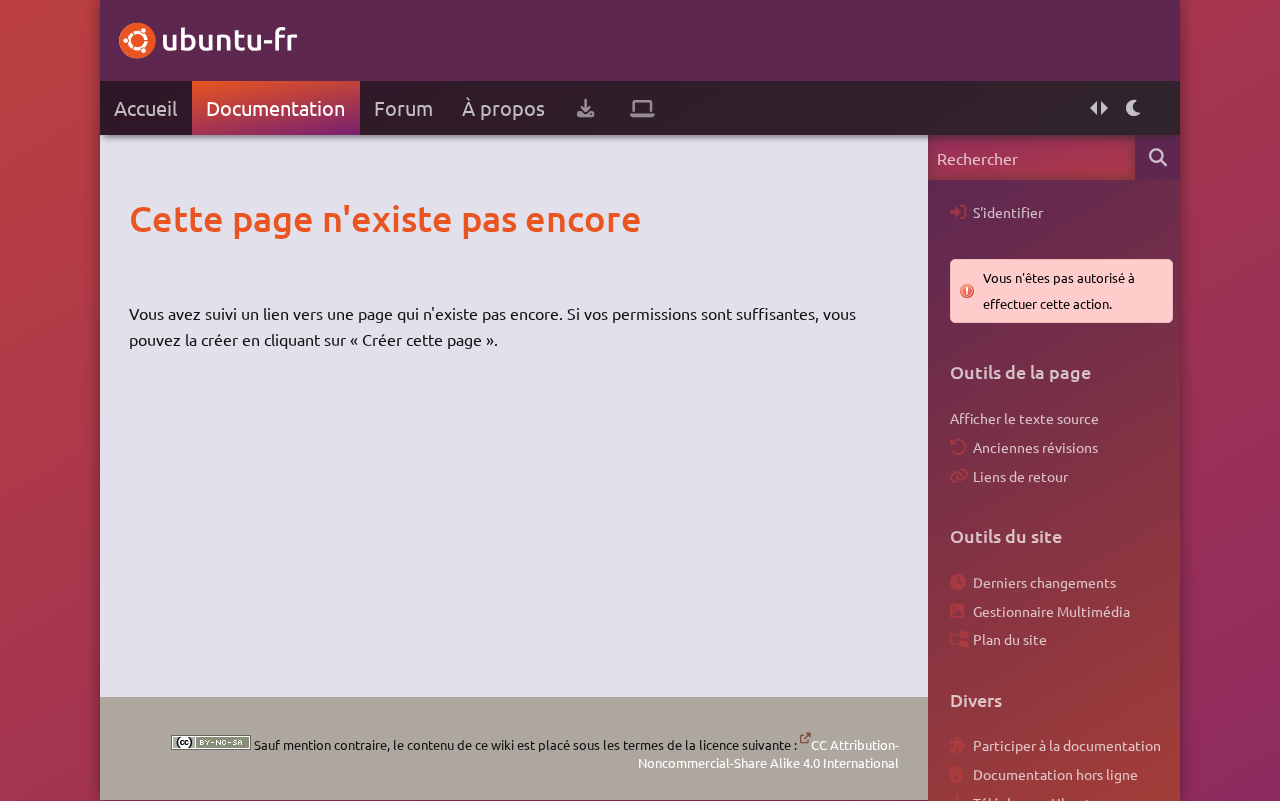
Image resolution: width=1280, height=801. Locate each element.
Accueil (145, 107)
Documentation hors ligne (1055, 774)
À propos (503, 107)
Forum (403, 107)
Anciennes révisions (1035, 447)
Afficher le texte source (1024, 418)
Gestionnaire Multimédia (1051, 611)
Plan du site (1010, 639)
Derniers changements (1044, 582)
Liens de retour (1020, 476)
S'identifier (1008, 212)
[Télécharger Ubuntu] (585, 108)
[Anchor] (149, 218)
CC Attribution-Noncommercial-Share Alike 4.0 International (768, 753)
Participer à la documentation (1067, 745)
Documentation (275, 107)
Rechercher (1157, 157)
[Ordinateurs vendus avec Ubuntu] (642, 108)
